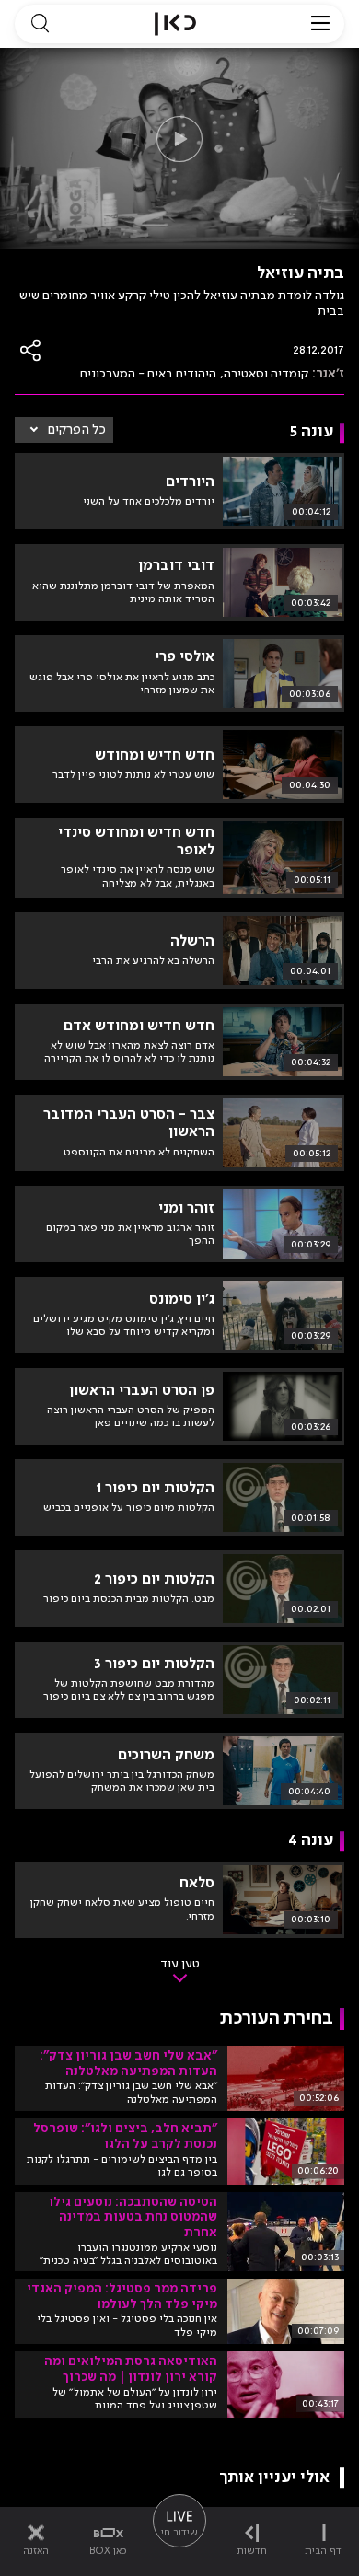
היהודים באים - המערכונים (148, 374)
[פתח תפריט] (320, 24)
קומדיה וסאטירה (266, 374)
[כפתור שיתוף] (31, 350)
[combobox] (64, 430)
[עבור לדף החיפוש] (40, 24)
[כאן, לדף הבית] (175, 24)
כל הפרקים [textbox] (77, 430)
